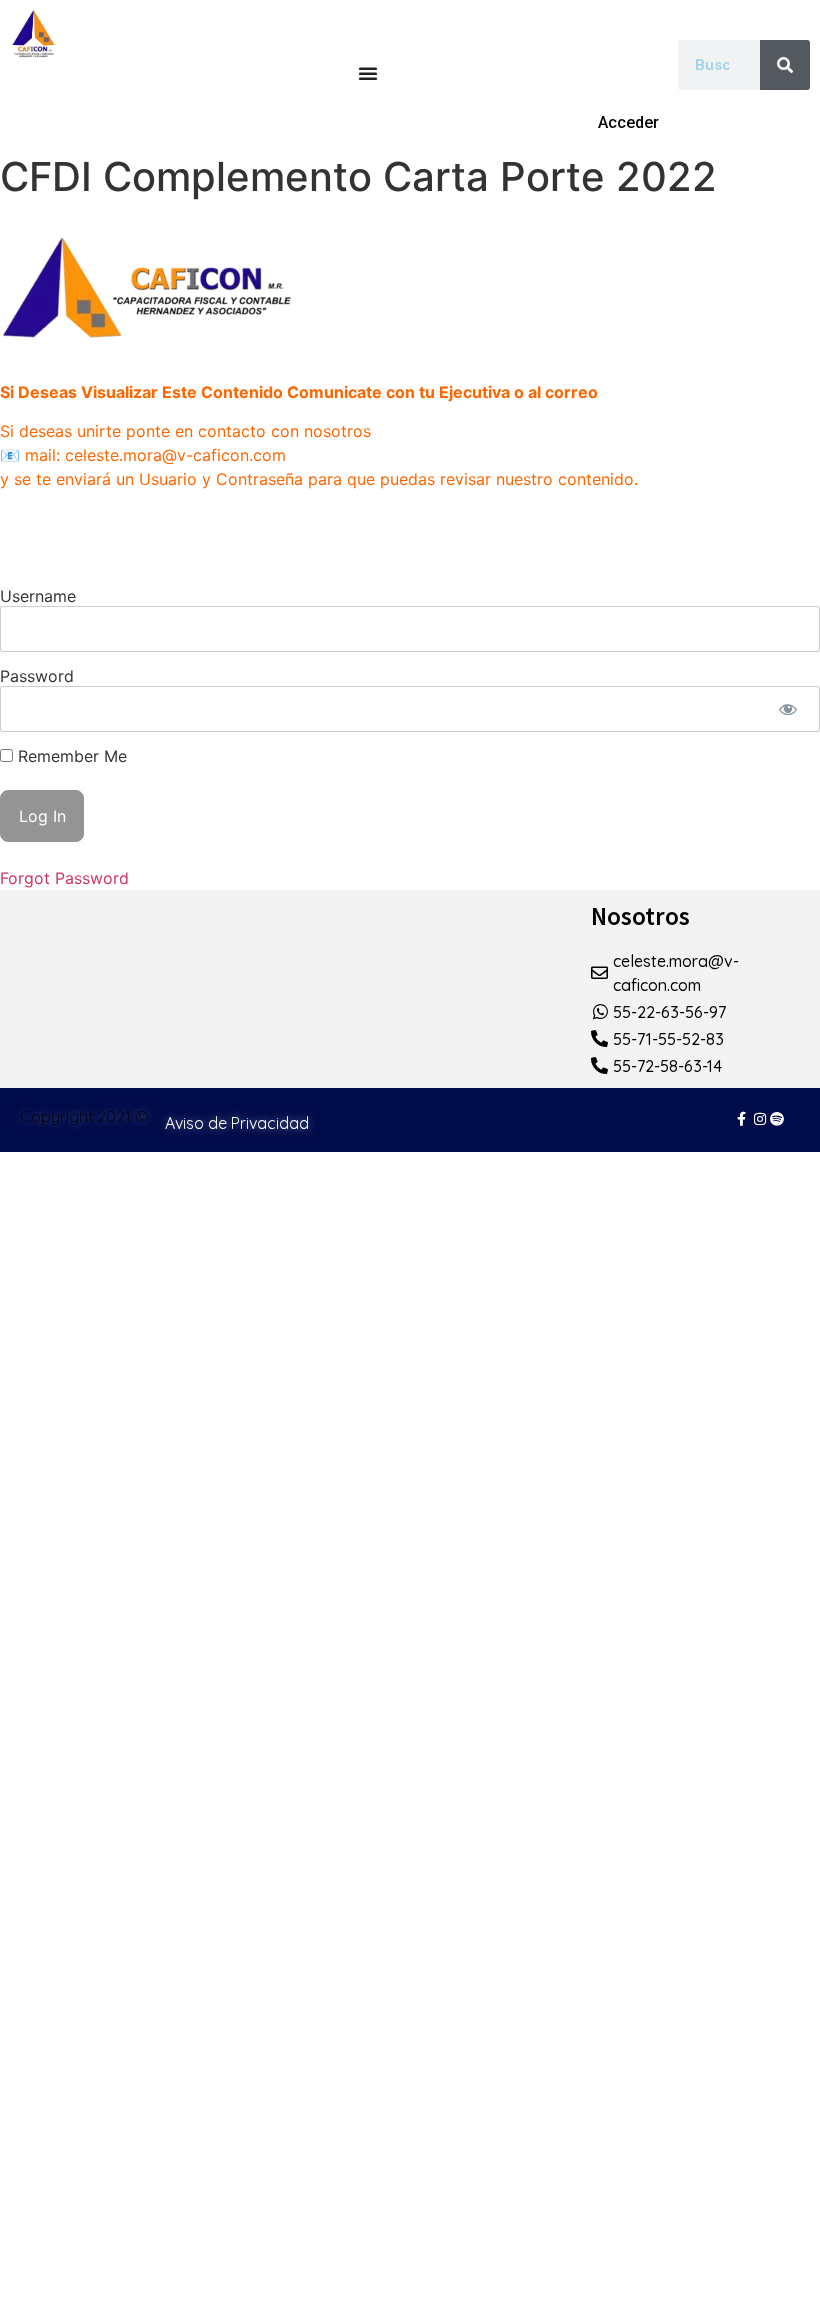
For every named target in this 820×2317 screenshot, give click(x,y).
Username (38, 596)
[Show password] (787, 709)
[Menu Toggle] (368, 73)
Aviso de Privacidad (237, 1123)
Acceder (628, 122)
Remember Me (70, 756)
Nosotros (640, 916)
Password (37, 676)
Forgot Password (64, 878)
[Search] (785, 65)
